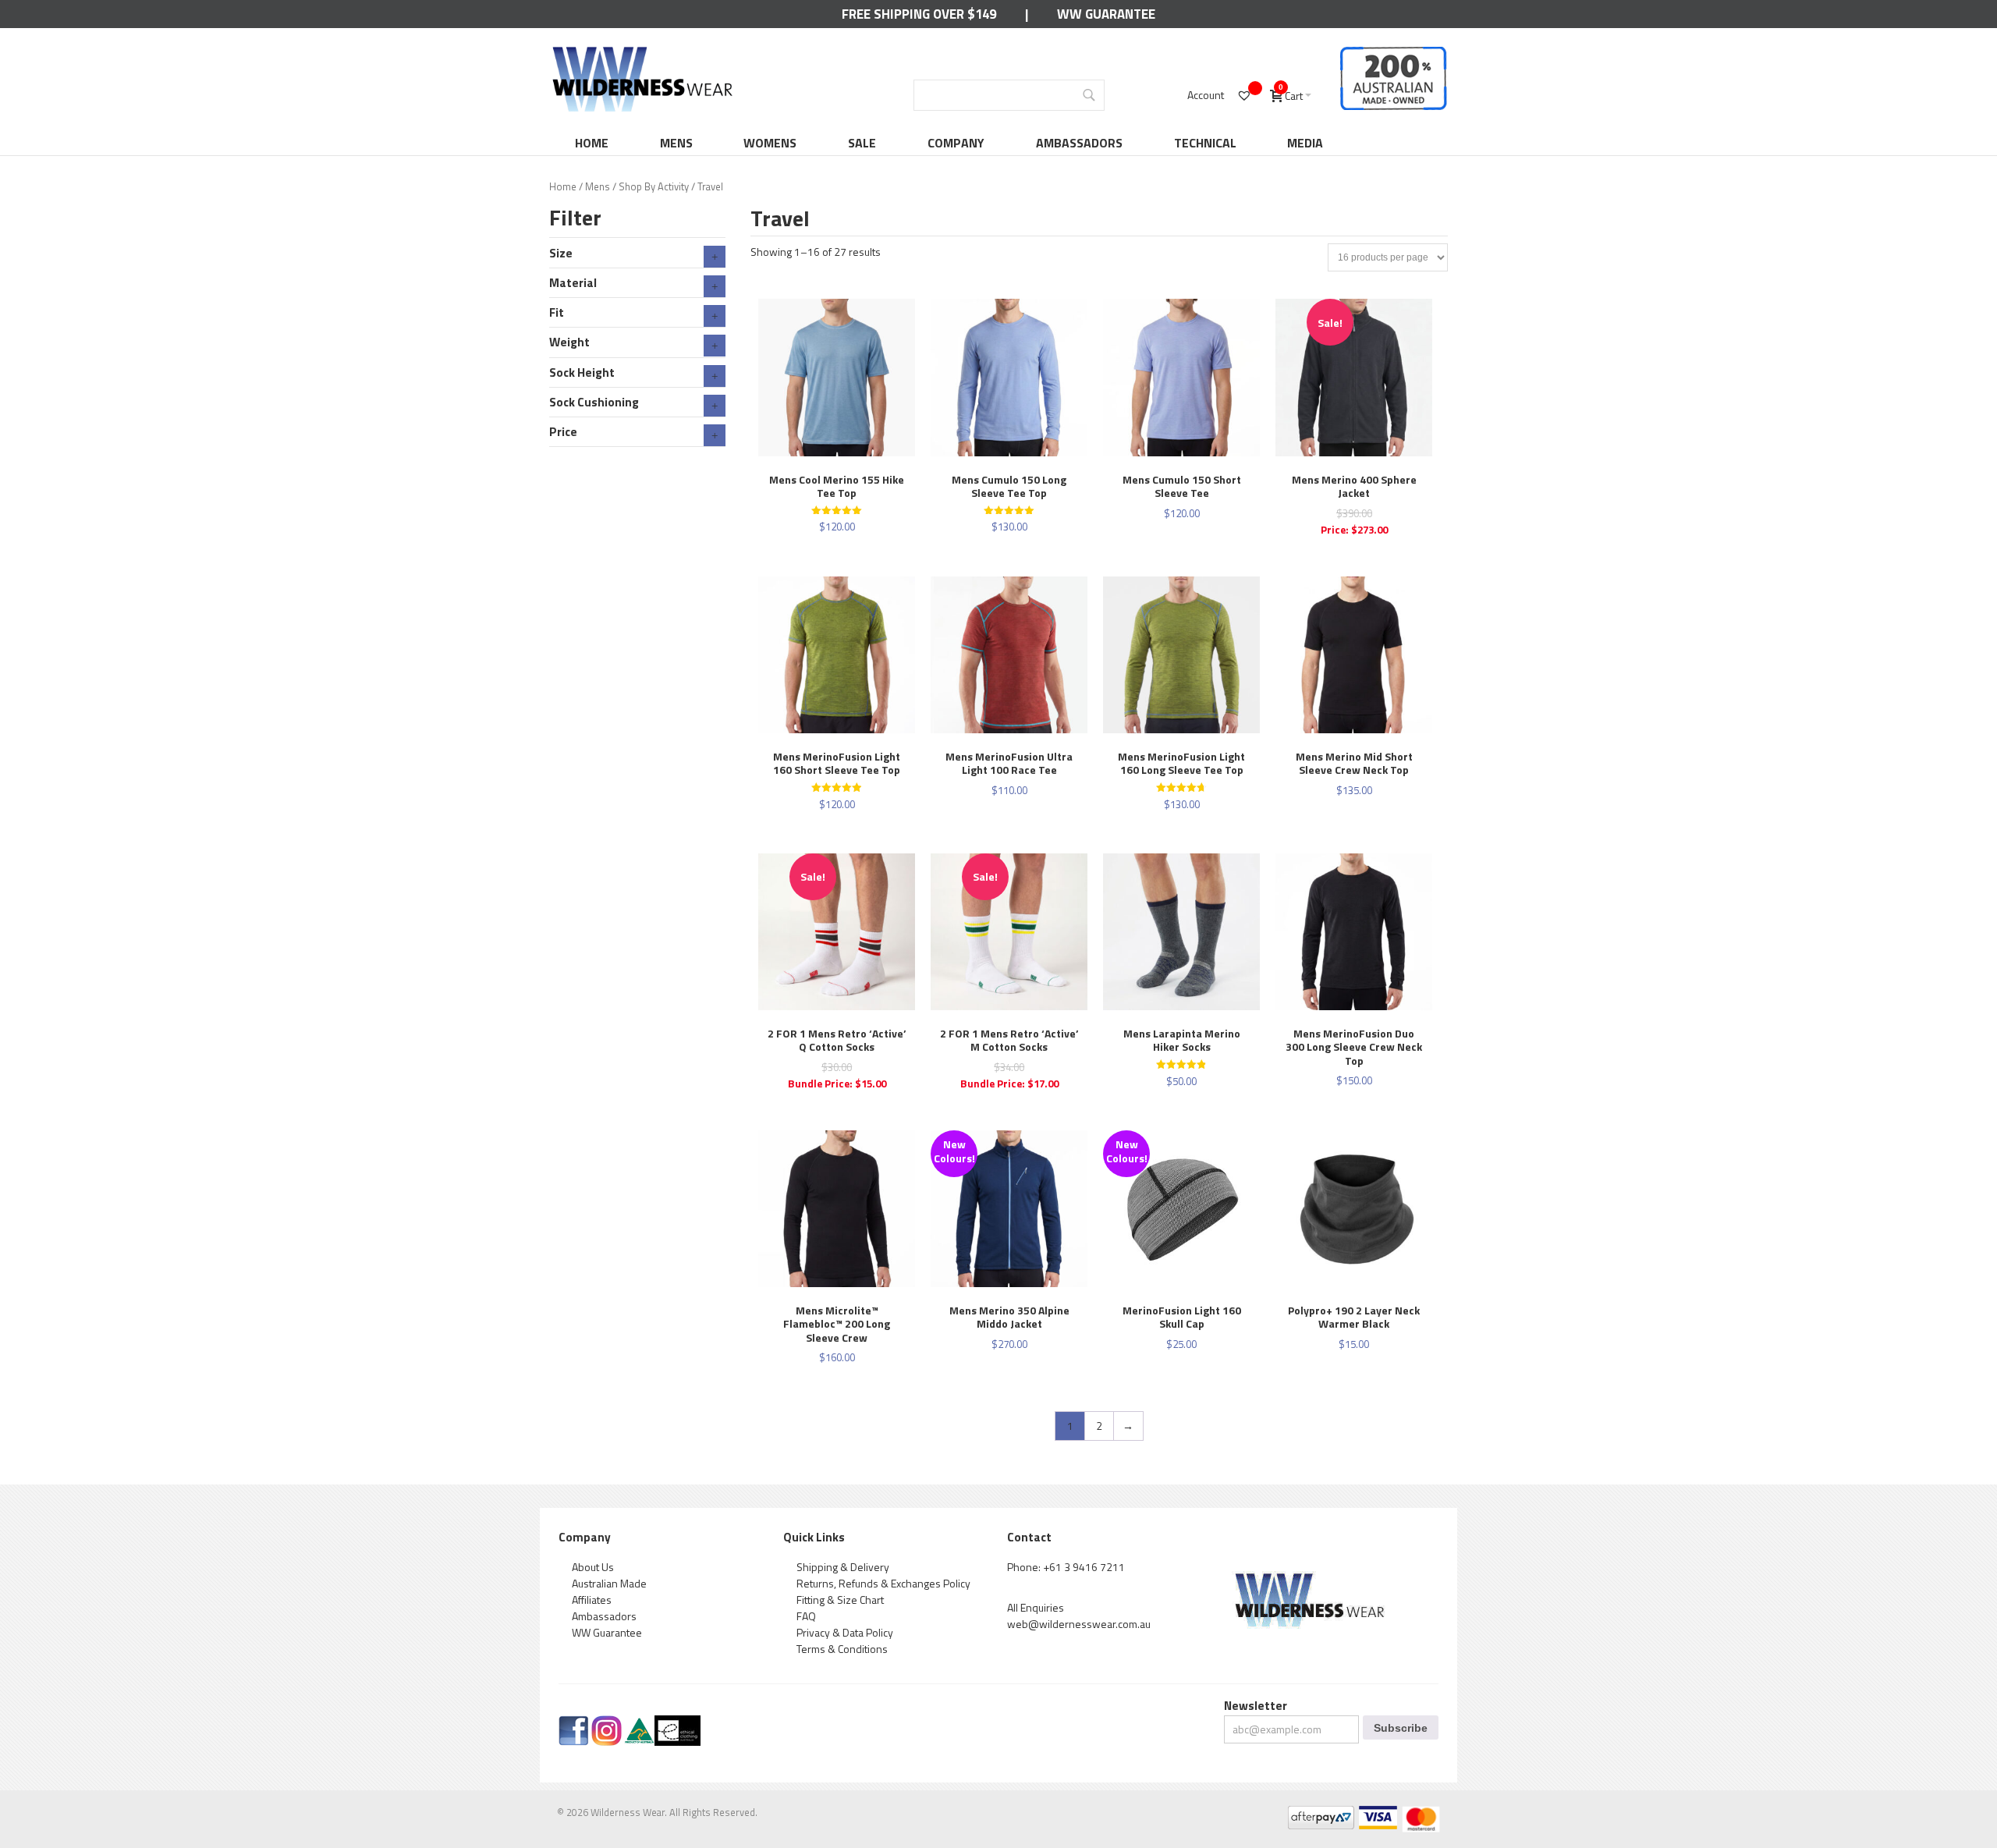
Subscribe (1401, 1728)
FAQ (806, 1616)
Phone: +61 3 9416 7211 (1066, 1567)
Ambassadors (1079, 143)
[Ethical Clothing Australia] (677, 1724)
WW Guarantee (1106, 14)
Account (1206, 95)
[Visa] (1377, 1814)
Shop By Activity (654, 186)
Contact (1029, 1537)
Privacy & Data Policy (845, 1632)
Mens (676, 143)
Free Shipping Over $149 (919, 14)
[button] (765, 360)
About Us (593, 1567)
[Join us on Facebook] (574, 1724)
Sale (862, 143)
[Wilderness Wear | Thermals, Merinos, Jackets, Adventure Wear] (643, 52)
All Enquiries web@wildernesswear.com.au (1079, 1616)
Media (1305, 143)
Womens (770, 143)
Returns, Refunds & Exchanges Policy (883, 1583)
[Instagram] (607, 1724)
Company (956, 143)
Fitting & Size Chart (840, 1600)
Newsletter (1256, 1706)
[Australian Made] (639, 1724)
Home (592, 143)
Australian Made (609, 1583)
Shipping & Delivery (843, 1567)
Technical (1205, 143)
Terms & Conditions (842, 1649)
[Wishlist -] (1246, 95)
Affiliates (592, 1600)
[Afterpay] (1320, 1814)
